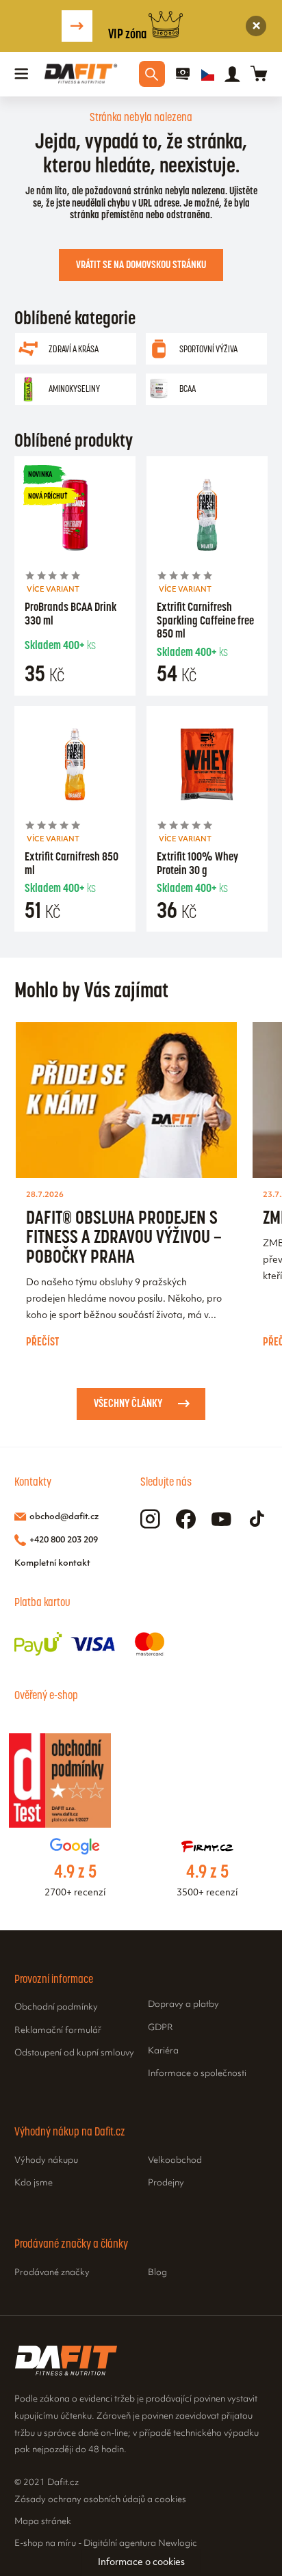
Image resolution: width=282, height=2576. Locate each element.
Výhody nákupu (46, 2161)
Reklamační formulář (58, 2031)
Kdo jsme (34, 2183)
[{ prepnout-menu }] (183, 74)
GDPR (161, 2028)
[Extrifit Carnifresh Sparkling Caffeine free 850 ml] (207, 517)
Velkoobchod (175, 2161)
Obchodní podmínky (56, 2008)
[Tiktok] (257, 1520)
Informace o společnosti (197, 2074)
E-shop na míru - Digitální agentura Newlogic (106, 2544)
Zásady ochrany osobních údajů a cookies (100, 2500)
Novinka (40, 474)
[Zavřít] (256, 26)
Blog (157, 2273)
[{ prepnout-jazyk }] (208, 74)
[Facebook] (186, 1520)
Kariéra (163, 2051)
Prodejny (166, 2183)
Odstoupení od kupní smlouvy (74, 2053)
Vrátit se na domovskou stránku (141, 264)
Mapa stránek (43, 2522)
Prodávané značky (52, 2273)
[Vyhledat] (152, 74)
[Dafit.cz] (81, 74)
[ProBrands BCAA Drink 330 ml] (75, 517)
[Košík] (259, 74)
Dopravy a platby (183, 2005)
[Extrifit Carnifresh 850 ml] (75, 767)
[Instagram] (150, 1520)
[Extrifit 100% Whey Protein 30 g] (207, 767)
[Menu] (22, 74)
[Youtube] (221, 1520)
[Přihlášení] (232, 74)
